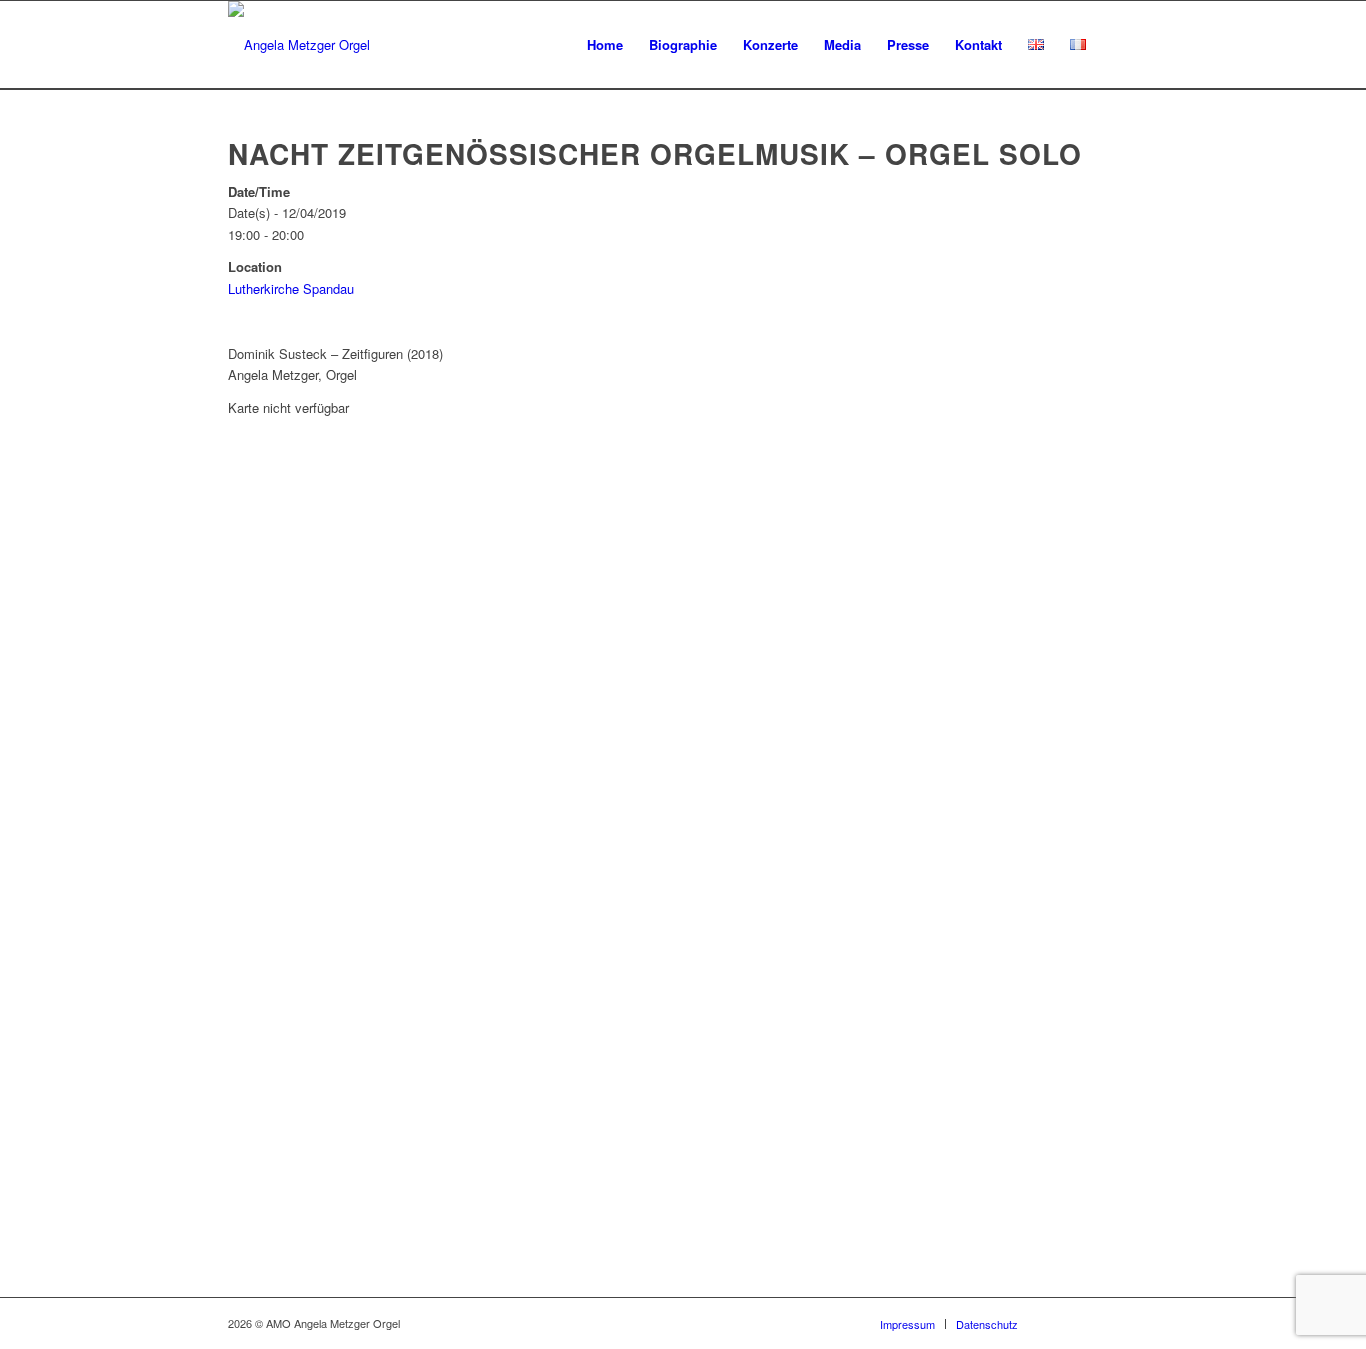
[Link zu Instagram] (1123, 1323)
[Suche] (1118, 45)
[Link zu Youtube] (1093, 1323)
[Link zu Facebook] (1063, 1323)
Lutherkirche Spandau (291, 288)
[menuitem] (605, 45)
